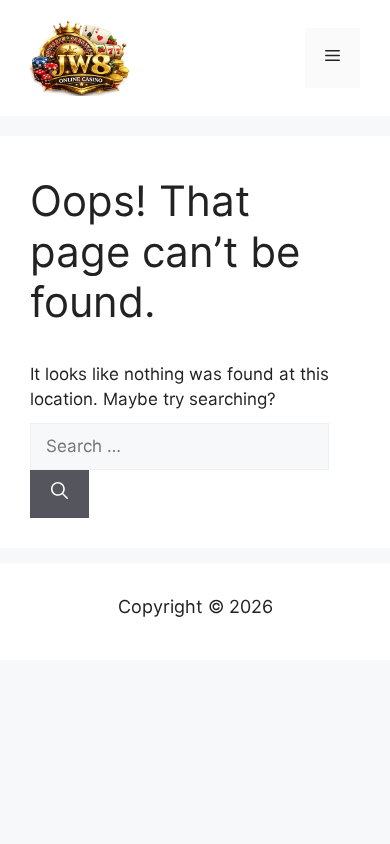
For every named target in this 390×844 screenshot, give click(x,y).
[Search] (59, 494)
